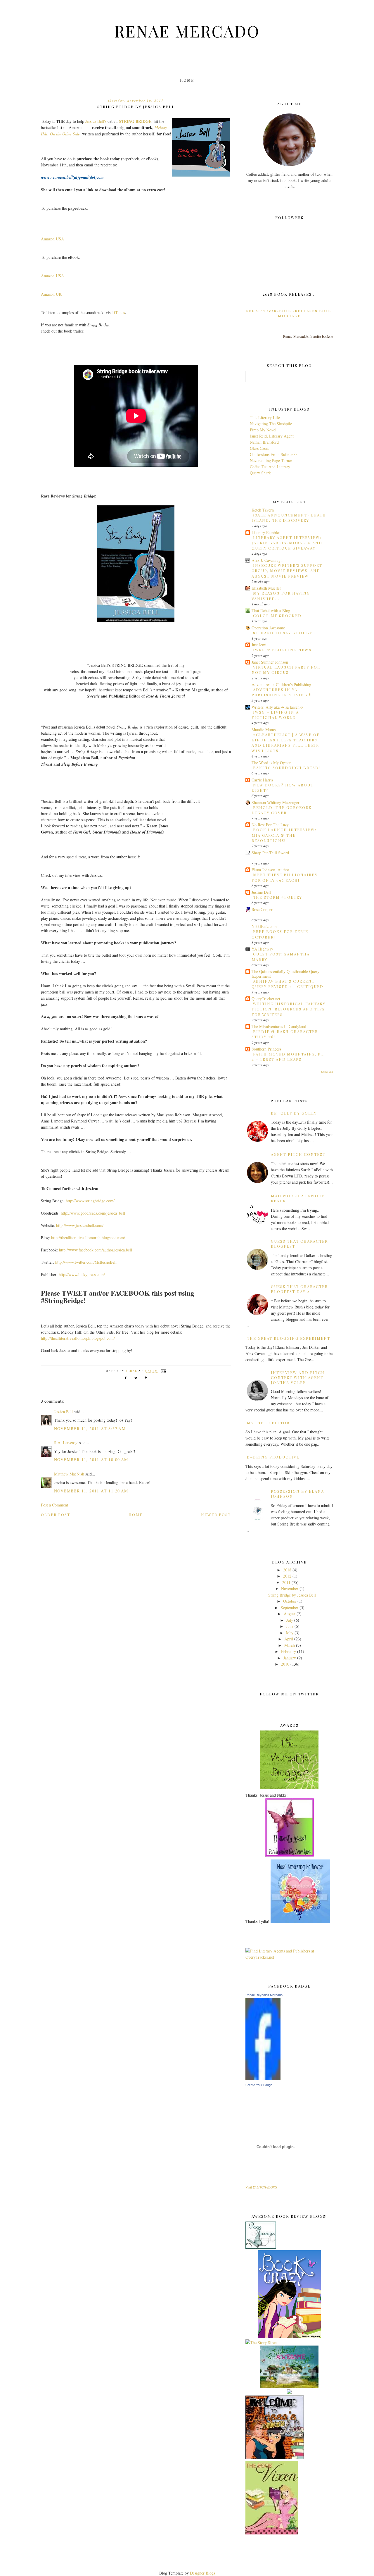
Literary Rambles (266, 532)
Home (187, 80)
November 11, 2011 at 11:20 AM (91, 1491)
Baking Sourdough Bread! (287, 768)
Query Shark (260, 473)
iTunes (119, 312)
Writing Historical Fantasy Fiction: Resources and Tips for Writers (289, 1009)
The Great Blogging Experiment (289, 1338)
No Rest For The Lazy (270, 825)
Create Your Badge (259, 2085)
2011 (286, 1582)
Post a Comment (54, 1505)
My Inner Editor (268, 1423)
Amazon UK (51, 294)
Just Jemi (259, 645)
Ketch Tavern (263, 510)
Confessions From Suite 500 (273, 454)
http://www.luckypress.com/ (82, 1274)
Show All (327, 1072)
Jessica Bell (63, 1412)
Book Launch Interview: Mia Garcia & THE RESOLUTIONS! (284, 835)
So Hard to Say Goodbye (284, 633)
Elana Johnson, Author (270, 870)
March (290, 1645)
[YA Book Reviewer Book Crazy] (289, 2336)
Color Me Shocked (277, 615)
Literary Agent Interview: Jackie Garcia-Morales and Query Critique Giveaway (287, 543)
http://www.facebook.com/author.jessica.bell (96, 1250)
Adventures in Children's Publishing (281, 685)
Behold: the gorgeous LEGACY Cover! (282, 810)
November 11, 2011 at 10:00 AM (91, 1460)
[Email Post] (163, 1371)
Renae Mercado (187, 31)
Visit (261, 2187)
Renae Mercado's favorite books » (308, 336)
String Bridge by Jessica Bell (292, 1595)
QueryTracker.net (266, 999)
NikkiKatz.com (264, 926)
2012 (287, 1576)
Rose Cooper (262, 909)
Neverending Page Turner (271, 460)
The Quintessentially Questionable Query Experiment (285, 974)
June (290, 1626)
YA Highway (262, 949)
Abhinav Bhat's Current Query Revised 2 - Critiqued (288, 984)
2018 (287, 1570)
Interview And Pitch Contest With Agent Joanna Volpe (298, 1377)
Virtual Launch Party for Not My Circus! (286, 670)
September (290, 1608)
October (290, 1601)
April (289, 1639)
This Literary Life (265, 417)
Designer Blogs (202, 2573)
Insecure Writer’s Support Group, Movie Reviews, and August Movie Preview (287, 571)
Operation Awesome (268, 628)
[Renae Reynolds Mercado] (263, 2078)
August (290, 1614)
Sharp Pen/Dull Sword (270, 853)
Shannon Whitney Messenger (276, 802)
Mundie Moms (264, 730)
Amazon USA (52, 239)
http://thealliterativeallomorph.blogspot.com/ (88, 1238)
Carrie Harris (262, 780)
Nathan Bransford (264, 442)
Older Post (56, 1515)
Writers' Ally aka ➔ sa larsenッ (278, 707)
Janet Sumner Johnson (270, 662)
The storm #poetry (278, 897)
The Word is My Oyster (271, 763)
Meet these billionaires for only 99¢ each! (284, 877)
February (289, 1651)
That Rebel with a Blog (271, 611)
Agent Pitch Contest (298, 1154)
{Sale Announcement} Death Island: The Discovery (289, 518)
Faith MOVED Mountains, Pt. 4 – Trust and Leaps (288, 1057)
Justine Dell (261, 892)
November (290, 1589)
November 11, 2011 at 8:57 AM (90, 1429)
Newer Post (216, 1515)
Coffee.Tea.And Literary (270, 467)
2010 (285, 1664)
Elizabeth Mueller (266, 588)
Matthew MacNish (69, 1474)
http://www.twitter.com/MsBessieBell (86, 1262)
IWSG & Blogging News (282, 650)
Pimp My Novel (263, 430)
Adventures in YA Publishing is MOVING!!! (282, 692)
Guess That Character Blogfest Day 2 (299, 1289)
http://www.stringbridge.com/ (90, 1201)
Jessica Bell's (96, 121)
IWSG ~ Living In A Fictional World (275, 715)
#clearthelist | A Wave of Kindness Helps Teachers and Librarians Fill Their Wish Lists (286, 743)
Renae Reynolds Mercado (264, 1995)
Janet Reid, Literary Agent (272, 436)
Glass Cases (259, 448)
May (290, 1633)
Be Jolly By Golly (294, 1113)
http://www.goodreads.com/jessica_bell (93, 1213)
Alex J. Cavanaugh (267, 560)
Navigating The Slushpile (271, 424)
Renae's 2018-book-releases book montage (289, 313)
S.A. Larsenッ (66, 1443)
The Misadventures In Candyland (279, 1026)
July (290, 1620)
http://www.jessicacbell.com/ (80, 1225)
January (290, 1658)
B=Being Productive (273, 1457)
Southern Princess (266, 1049)
